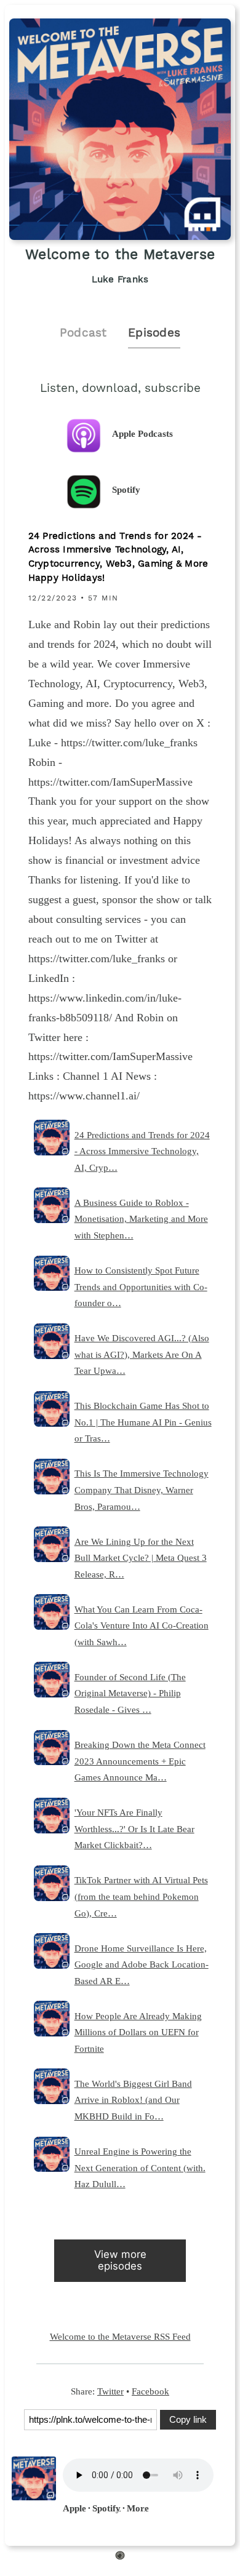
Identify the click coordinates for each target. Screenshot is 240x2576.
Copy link (188, 2419)
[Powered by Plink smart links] (120, 2558)
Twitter (110, 2391)
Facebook (150, 2391)
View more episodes (120, 2260)
